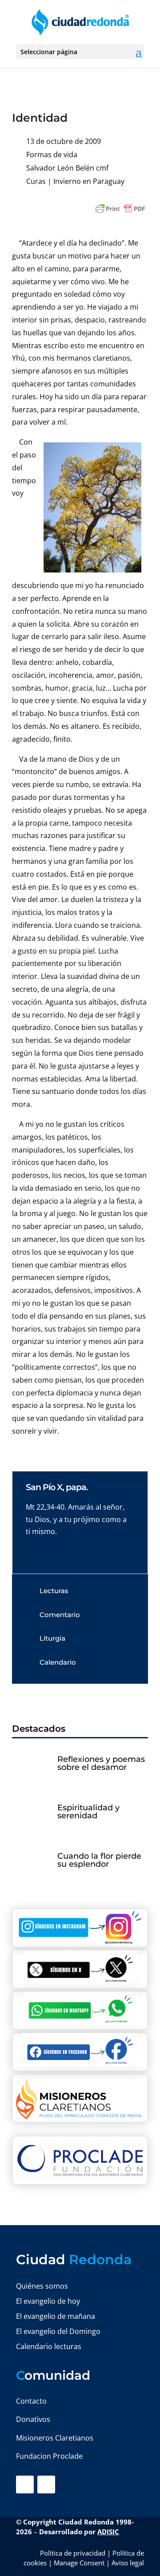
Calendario (58, 1662)
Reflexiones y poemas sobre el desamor (101, 1763)
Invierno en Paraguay (89, 181)
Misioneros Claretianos (55, 2438)
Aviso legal (128, 2563)
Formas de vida (52, 155)
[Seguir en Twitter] (46, 2485)
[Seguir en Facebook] (25, 2485)
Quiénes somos (42, 2286)
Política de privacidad (73, 2553)
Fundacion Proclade (49, 2456)
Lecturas (54, 1591)
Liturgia (52, 1638)
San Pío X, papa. (57, 1487)
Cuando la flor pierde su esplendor (99, 1860)
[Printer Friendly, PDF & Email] (120, 209)
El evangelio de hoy (48, 2301)
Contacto (31, 2401)
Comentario (60, 1615)
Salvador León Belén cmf (67, 168)
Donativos (33, 2419)
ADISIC (108, 2532)
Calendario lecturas (49, 2346)
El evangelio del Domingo (58, 2331)
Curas (36, 181)
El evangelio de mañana (56, 2316)
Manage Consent (79, 2563)
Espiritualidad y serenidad (88, 1812)
